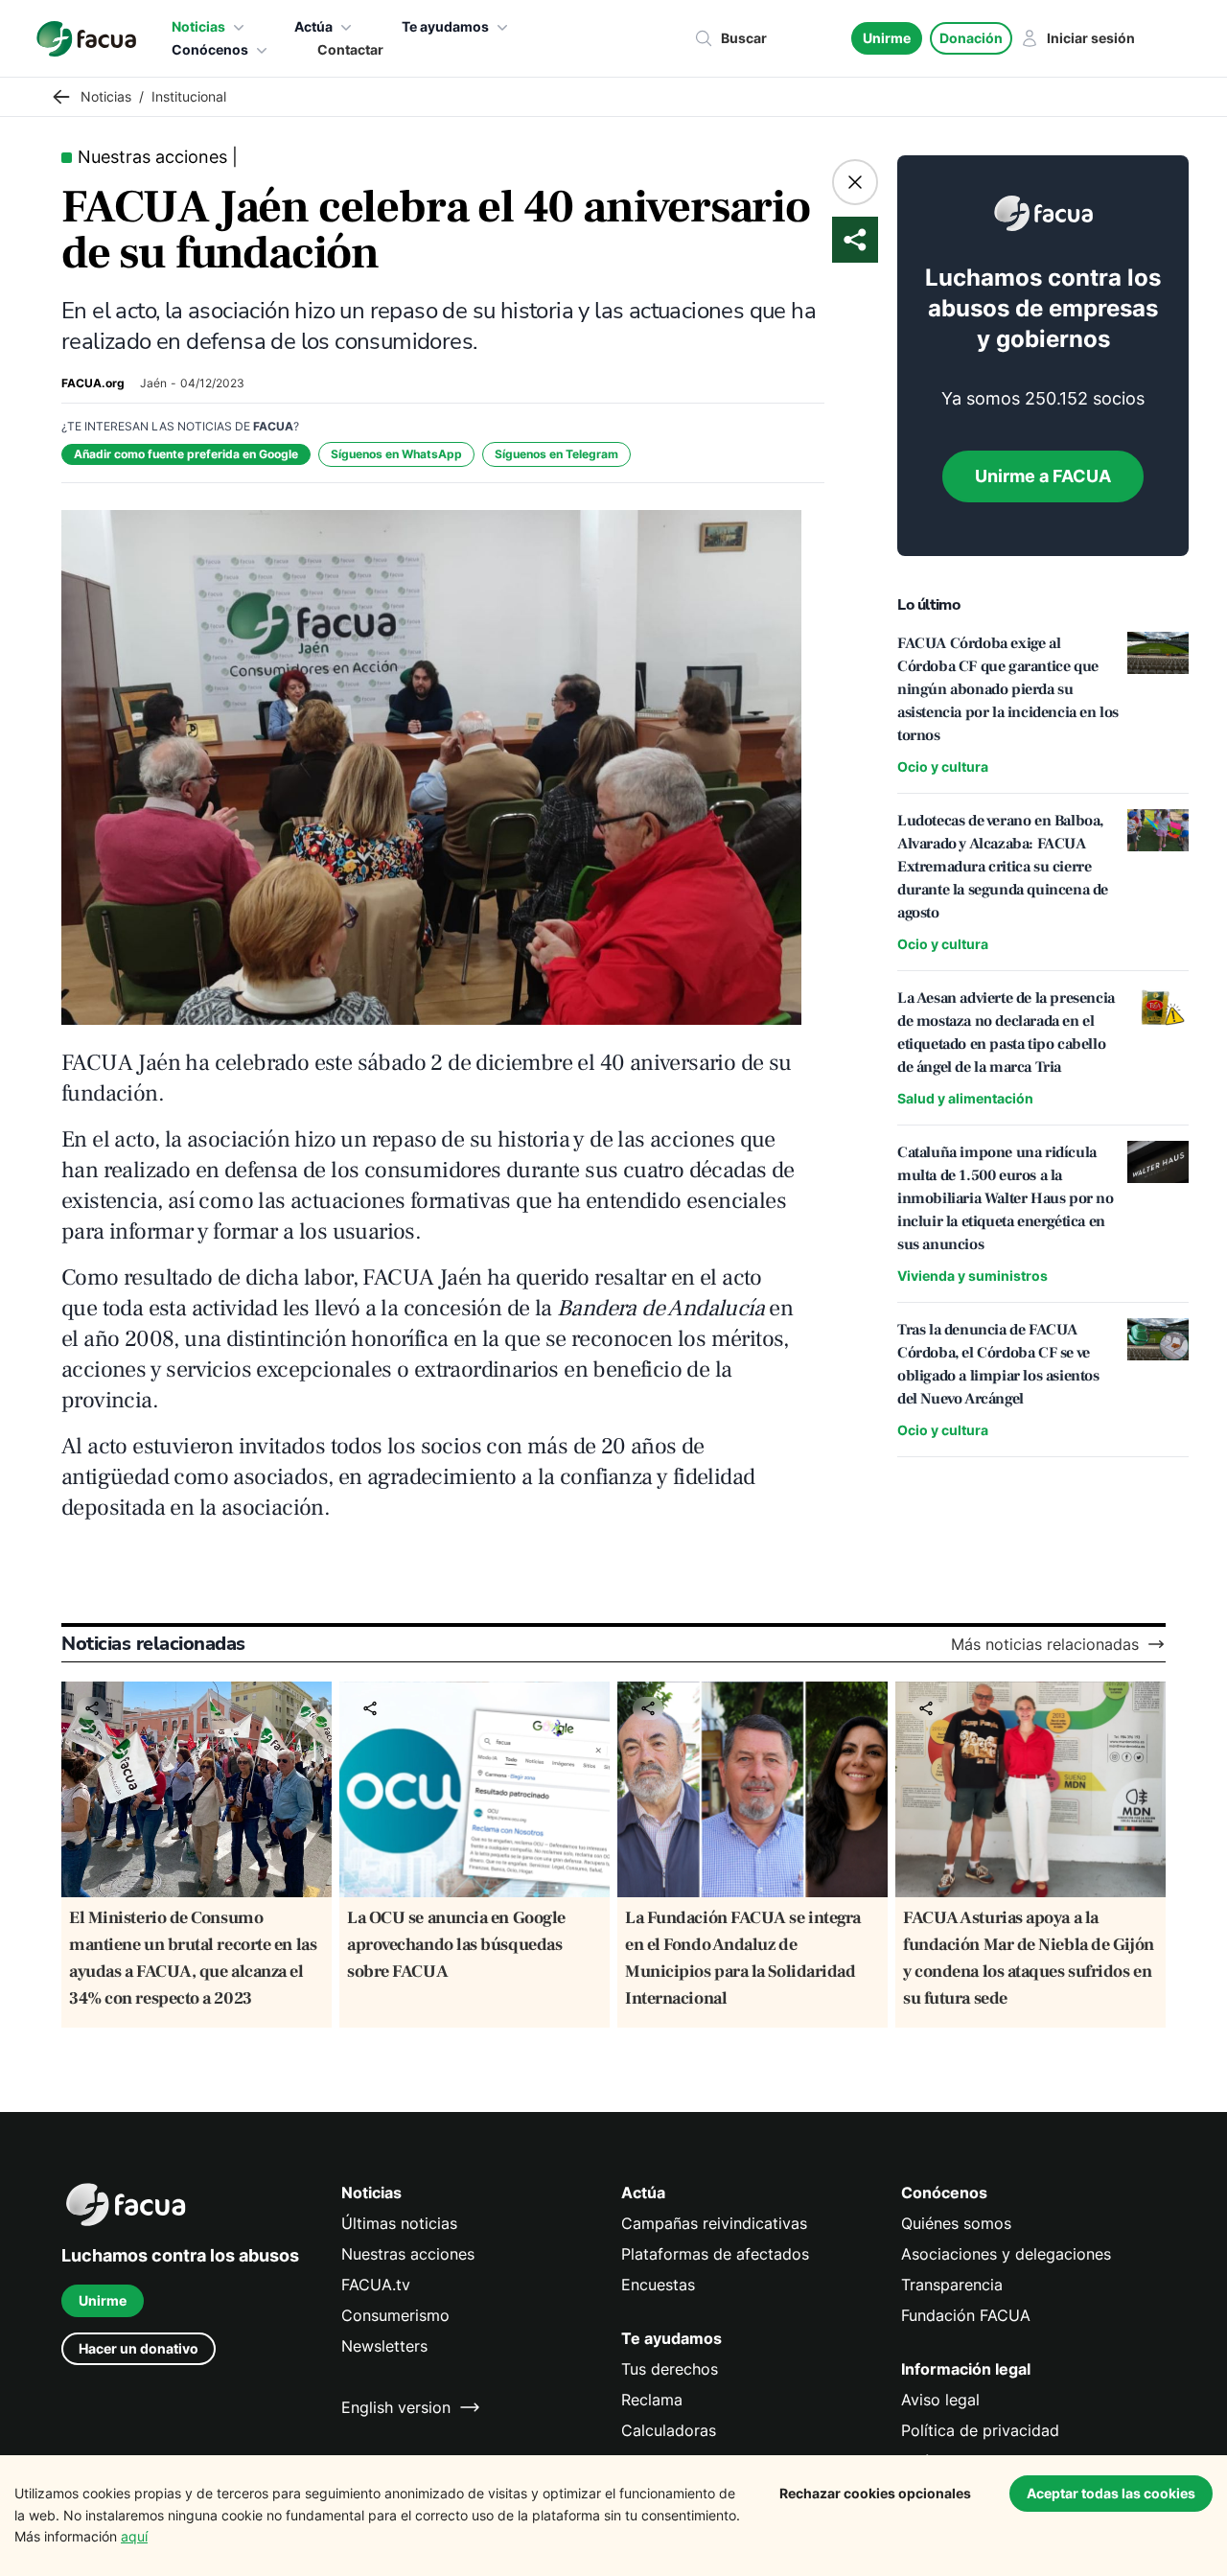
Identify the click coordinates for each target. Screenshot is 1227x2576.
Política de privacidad (980, 2430)
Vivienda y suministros (972, 1276)
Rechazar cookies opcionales (875, 2493)
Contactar (350, 49)
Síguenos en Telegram (556, 454)
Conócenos (210, 49)
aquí (134, 2536)
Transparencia (952, 2285)
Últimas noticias (399, 2223)
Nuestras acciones (408, 2254)
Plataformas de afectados (715, 2254)
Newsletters (384, 2346)
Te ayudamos (445, 26)
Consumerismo (395, 2315)
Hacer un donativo (139, 2348)
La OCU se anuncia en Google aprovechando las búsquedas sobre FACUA (456, 1945)
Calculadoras (669, 2430)
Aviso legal (940, 2400)
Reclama (652, 2400)
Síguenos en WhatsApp (396, 454)
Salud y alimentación (965, 1098)
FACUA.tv (376, 2285)
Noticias (198, 26)
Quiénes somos (956, 2223)
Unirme (887, 38)
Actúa (313, 26)
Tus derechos (670, 2369)
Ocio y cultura (943, 766)
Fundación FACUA (966, 2315)
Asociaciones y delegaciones (1006, 2254)
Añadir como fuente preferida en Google (186, 454)
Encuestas (658, 2285)
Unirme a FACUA (1043, 476)
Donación (971, 38)
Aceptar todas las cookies (1111, 2493)
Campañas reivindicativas (714, 2223)
